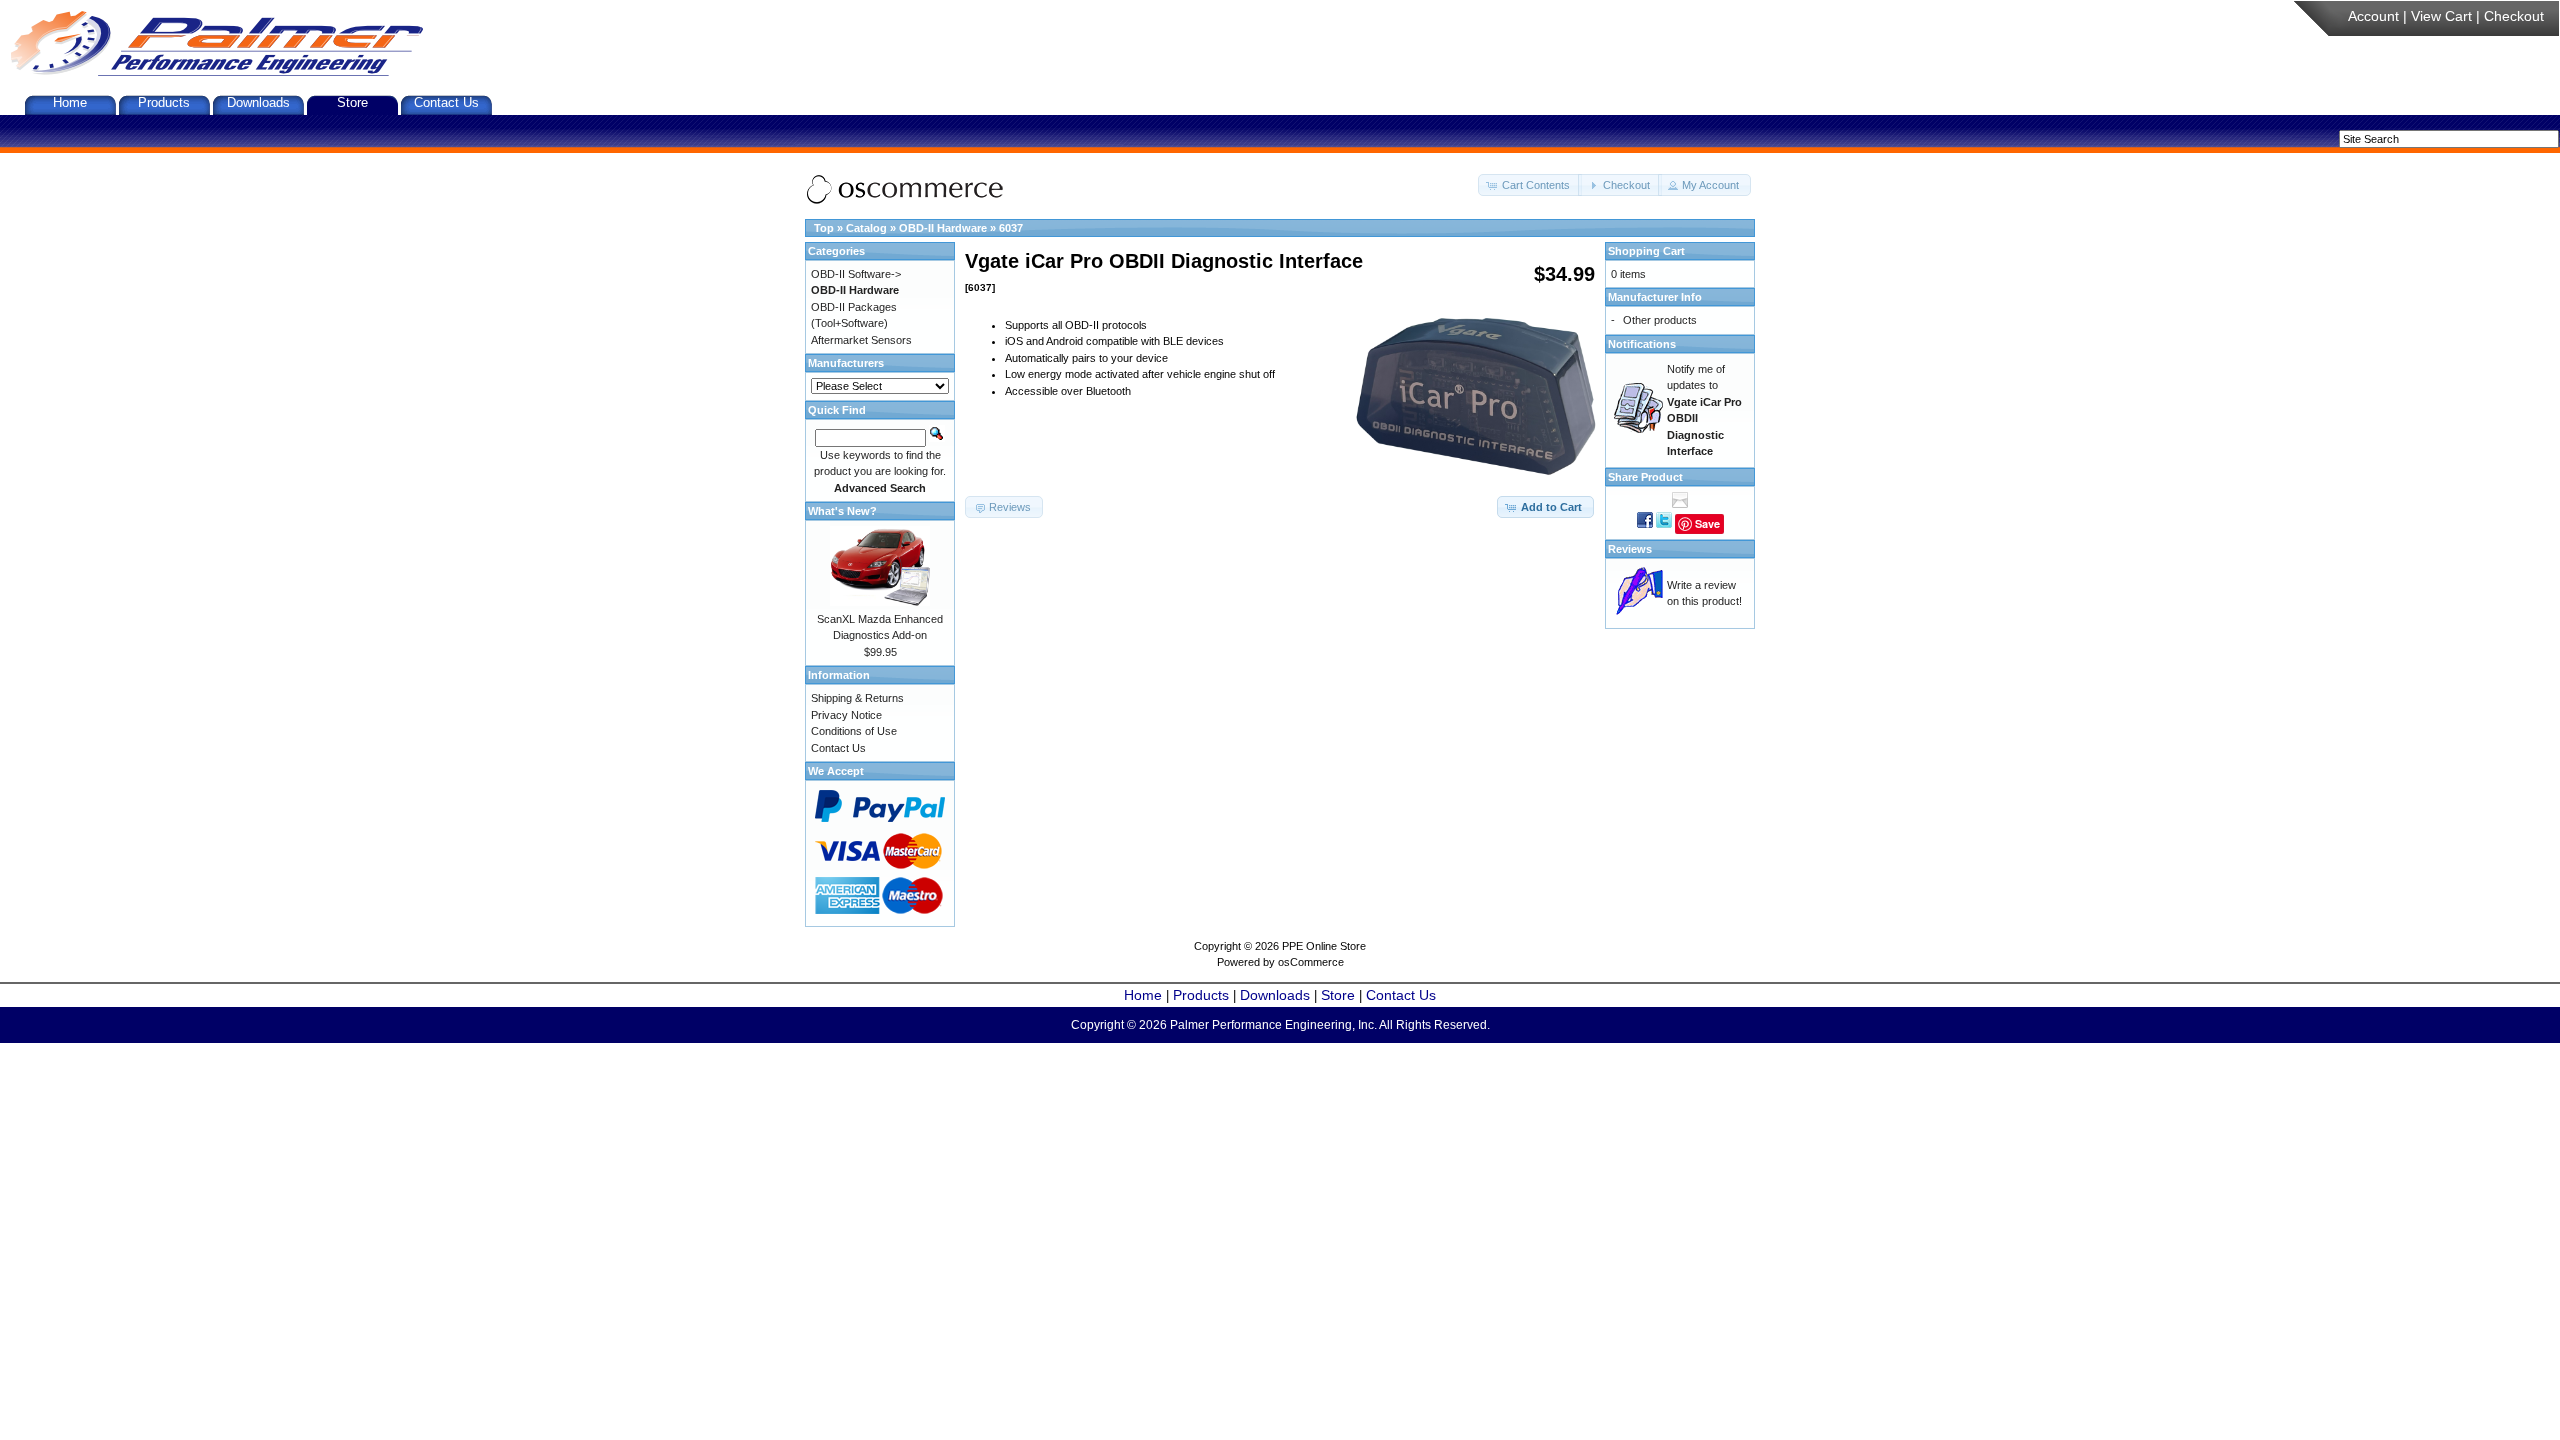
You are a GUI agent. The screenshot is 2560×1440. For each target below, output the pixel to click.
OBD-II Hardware (943, 228)
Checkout (2514, 16)
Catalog (866, 228)
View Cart (2441, 16)
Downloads (258, 102)
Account (2373, 16)
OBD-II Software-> (856, 274)
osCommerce (1311, 962)
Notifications (1642, 344)
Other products (1660, 320)
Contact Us (446, 102)
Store (352, 102)
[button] (1530, 185)
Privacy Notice (846, 715)
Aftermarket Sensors (861, 340)
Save (1707, 523)
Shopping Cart (1646, 251)
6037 (1011, 228)
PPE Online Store (1324, 946)
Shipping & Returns (857, 698)
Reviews (1630, 549)
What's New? (842, 511)
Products (164, 102)
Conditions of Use (854, 731)
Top (824, 228)
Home (70, 102)
